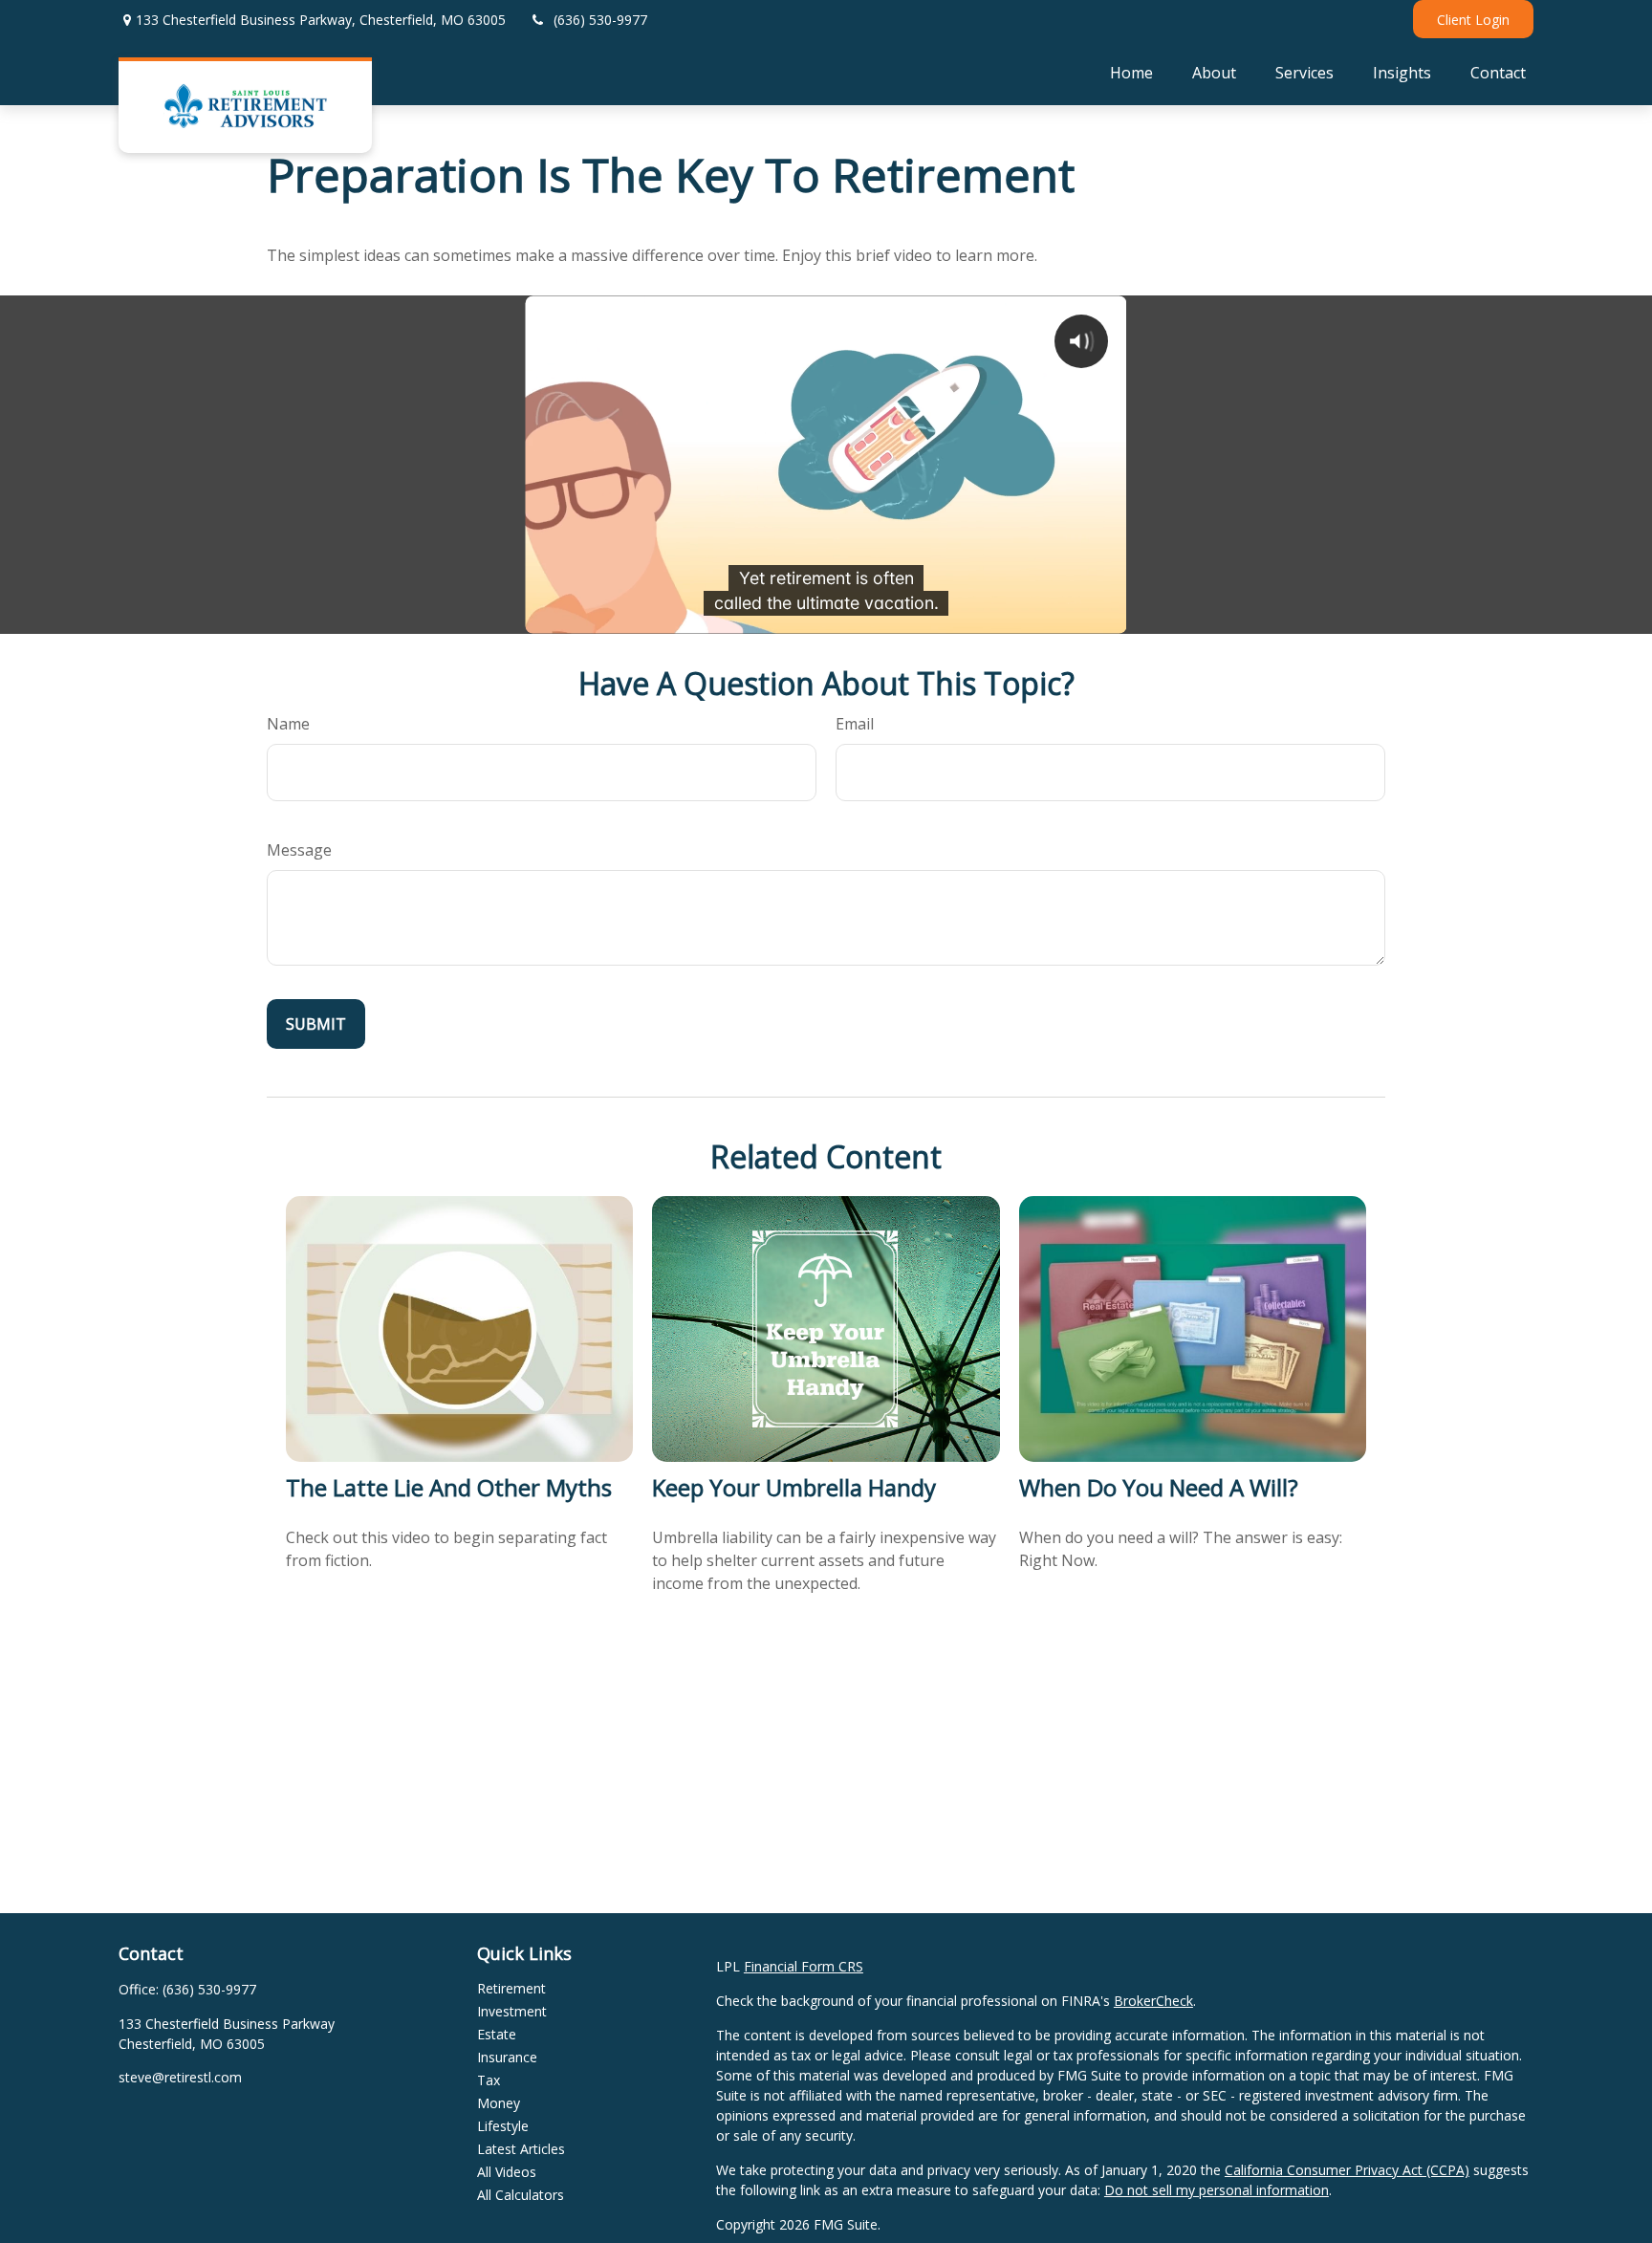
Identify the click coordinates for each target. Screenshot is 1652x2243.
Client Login (1473, 20)
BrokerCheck (1153, 2001)
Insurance (507, 2057)
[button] (1131, 72)
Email (855, 724)
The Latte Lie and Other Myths (449, 1487)
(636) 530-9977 (600, 20)
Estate (497, 2034)
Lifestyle (503, 2126)
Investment (512, 2011)
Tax (489, 2080)
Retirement (511, 1988)
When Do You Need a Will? (1159, 1487)
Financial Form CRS (804, 1966)
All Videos (507, 2172)
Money (499, 2103)
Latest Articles (521, 2149)
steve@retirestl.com (180, 2077)
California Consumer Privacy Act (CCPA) (1347, 2170)
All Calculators (521, 2195)
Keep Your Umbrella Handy (794, 1487)
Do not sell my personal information (1217, 2190)
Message (299, 850)
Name (288, 724)
